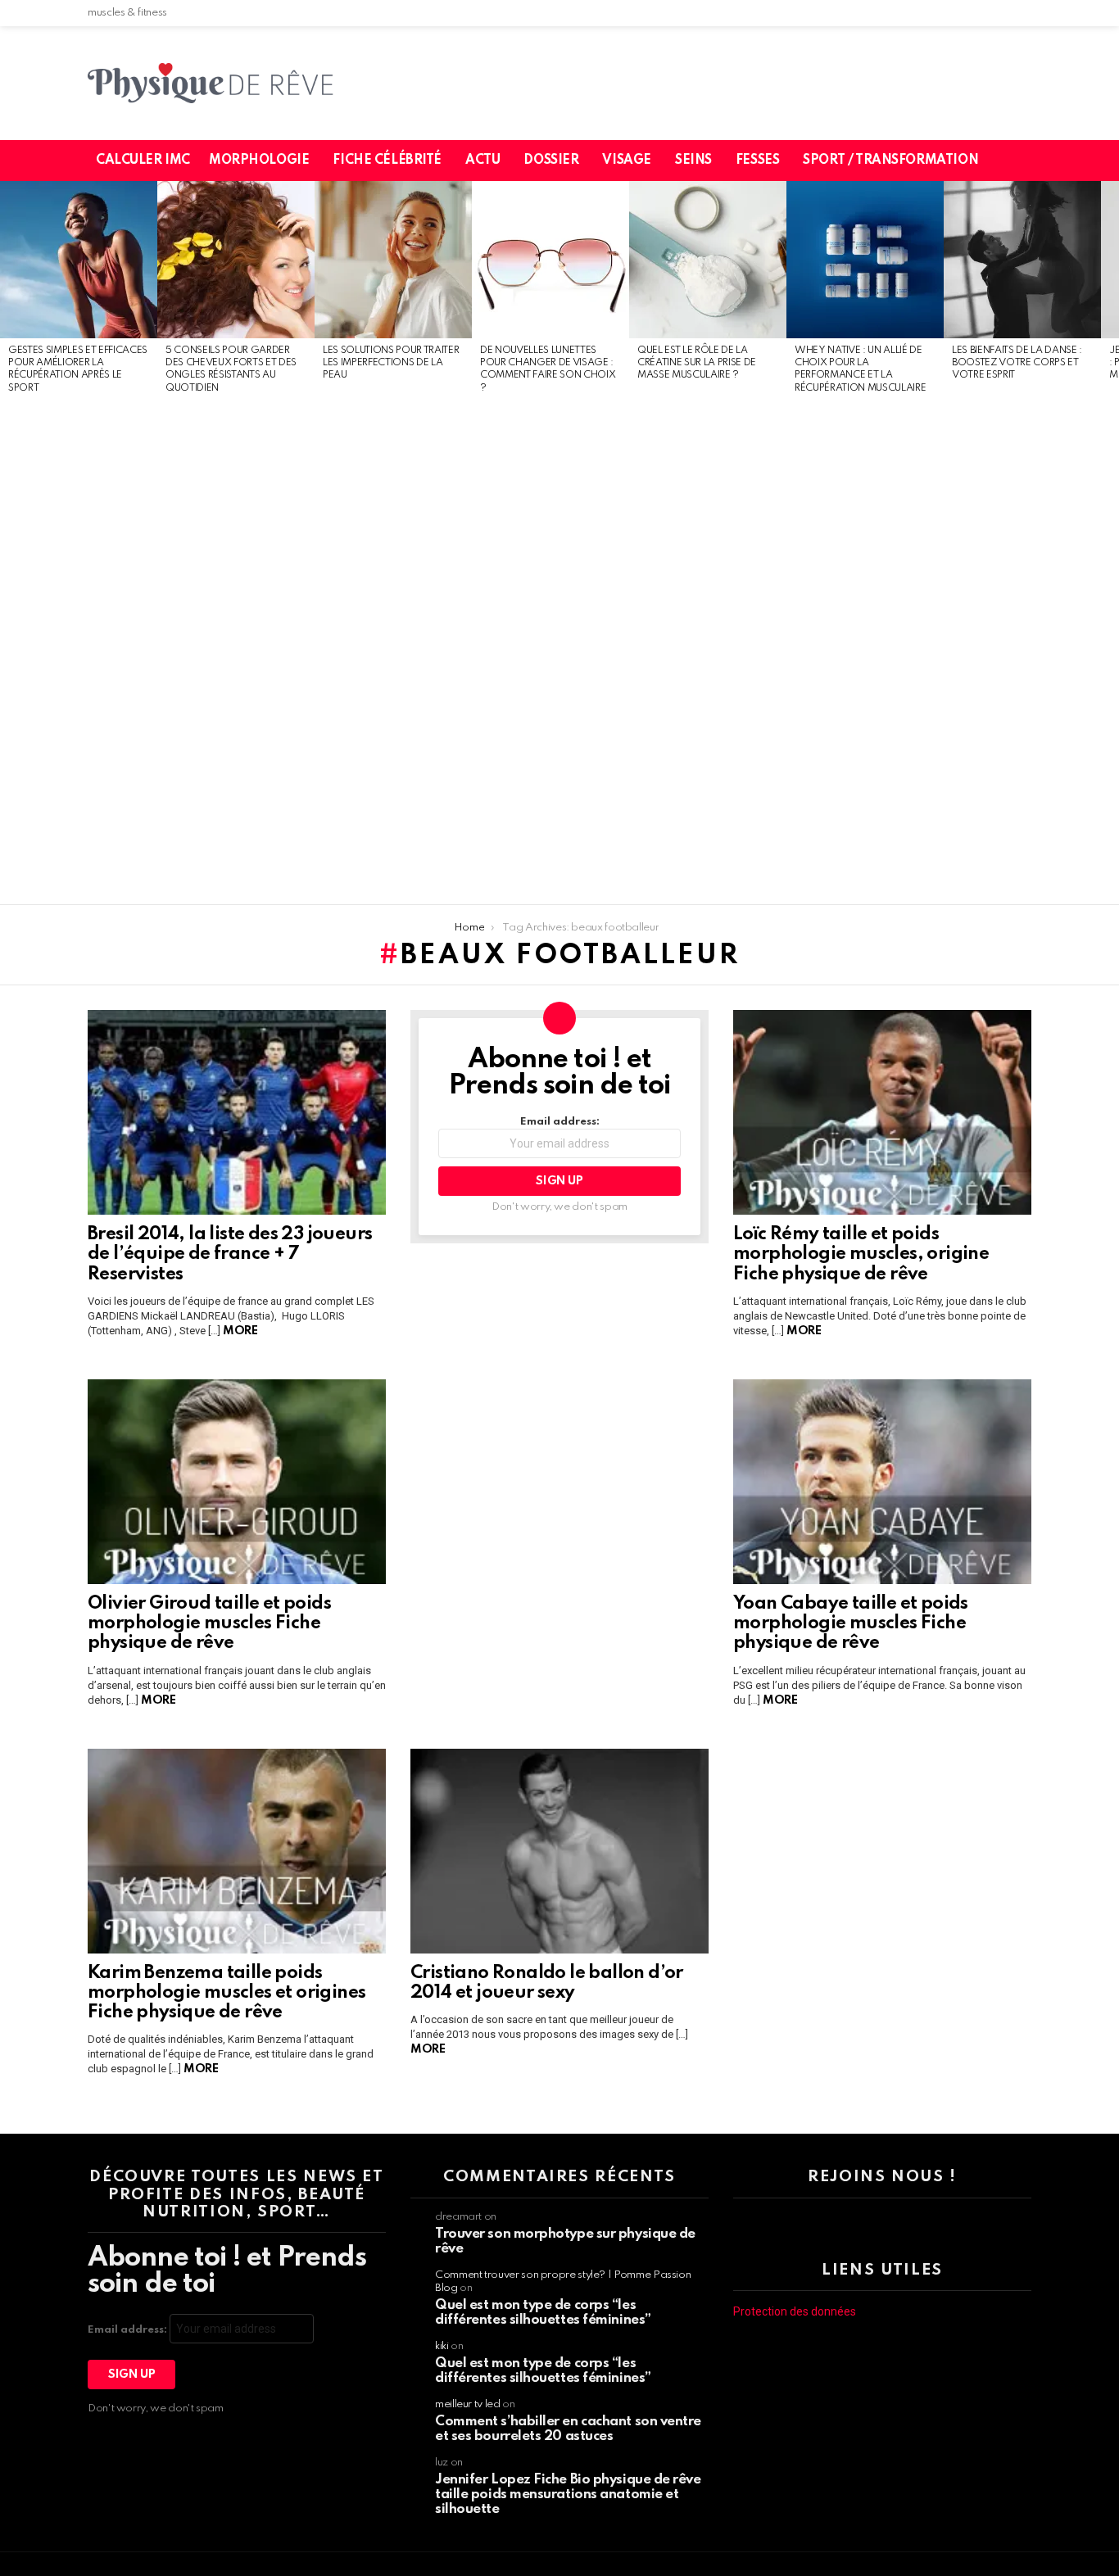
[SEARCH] (1029, 161)
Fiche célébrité (387, 161)
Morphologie (259, 161)
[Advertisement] (79, 650)
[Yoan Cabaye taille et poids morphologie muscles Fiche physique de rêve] (882, 1482)
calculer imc (143, 161)
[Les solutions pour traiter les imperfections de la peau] (393, 260)
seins (693, 161)
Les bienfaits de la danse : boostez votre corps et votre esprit (1017, 363)
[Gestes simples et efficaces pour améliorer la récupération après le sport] (79, 260)
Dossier (551, 161)
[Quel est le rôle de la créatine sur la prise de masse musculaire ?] (708, 260)
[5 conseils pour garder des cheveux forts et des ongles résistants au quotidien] (236, 260)
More (240, 1331)
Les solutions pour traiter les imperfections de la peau (391, 363)
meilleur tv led (468, 2404)
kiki (442, 2346)
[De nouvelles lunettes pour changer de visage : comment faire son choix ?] (550, 260)
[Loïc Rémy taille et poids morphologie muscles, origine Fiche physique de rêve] (882, 1112)
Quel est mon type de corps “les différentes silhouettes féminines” (543, 2313)
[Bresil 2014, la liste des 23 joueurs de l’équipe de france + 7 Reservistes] (237, 1112)
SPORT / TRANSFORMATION (890, 161)
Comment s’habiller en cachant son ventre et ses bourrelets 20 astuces (568, 2429)
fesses (757, 161)
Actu (482, 161)
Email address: (560, 1122)
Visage (626, 161)
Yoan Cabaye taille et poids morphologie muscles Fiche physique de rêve (851, 1623)
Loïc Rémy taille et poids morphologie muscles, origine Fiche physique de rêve (861, 1254)
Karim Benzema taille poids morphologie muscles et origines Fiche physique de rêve (227, 1993)
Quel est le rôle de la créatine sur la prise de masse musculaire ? (697, 363)
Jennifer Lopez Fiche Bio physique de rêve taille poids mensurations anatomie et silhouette (568, 2495)
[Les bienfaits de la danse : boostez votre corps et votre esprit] (1022, 260)
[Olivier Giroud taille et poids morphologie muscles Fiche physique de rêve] (237, 1482)
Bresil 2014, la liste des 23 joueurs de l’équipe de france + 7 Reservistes (230, 1254)
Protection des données (795, 2311)
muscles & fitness (127, 13)
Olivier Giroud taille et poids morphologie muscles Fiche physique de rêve (209, 1623)
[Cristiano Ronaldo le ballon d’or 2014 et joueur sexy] (559, 1851)
